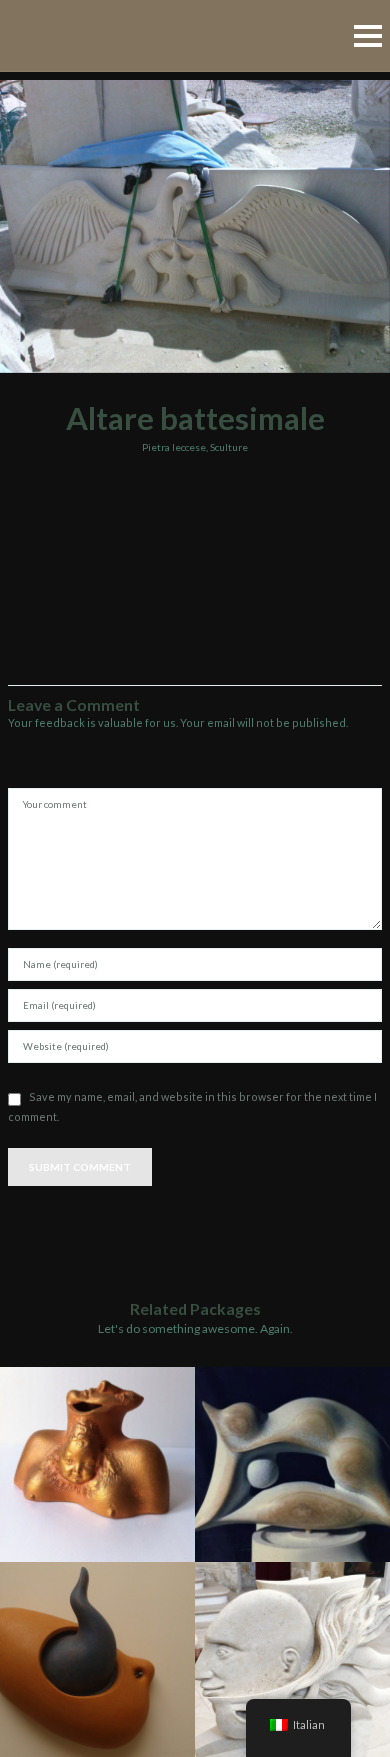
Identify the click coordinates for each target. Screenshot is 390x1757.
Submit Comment (80, 1167)
